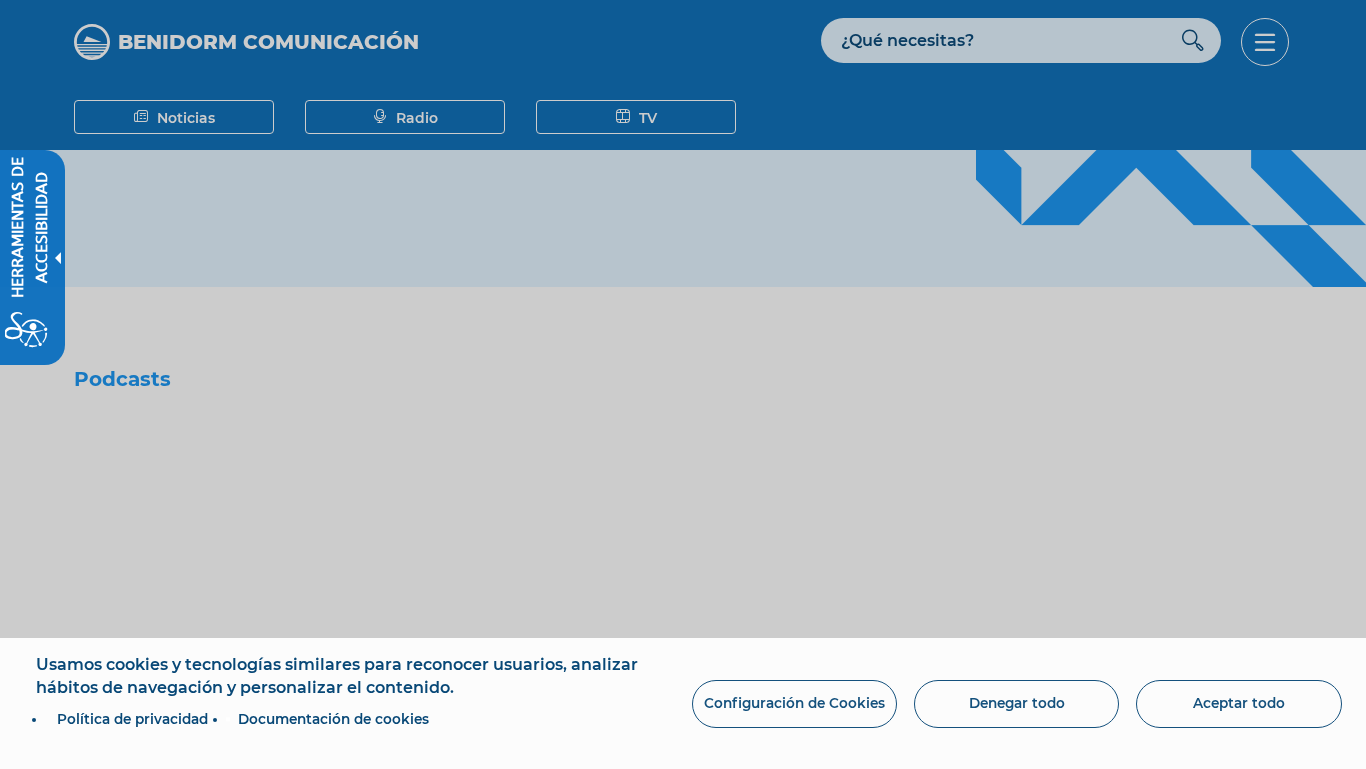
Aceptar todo (1239, 703)
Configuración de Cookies (794, 703)
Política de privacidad (132, 719)
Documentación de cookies (333, 719)
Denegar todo (1017, 703)
